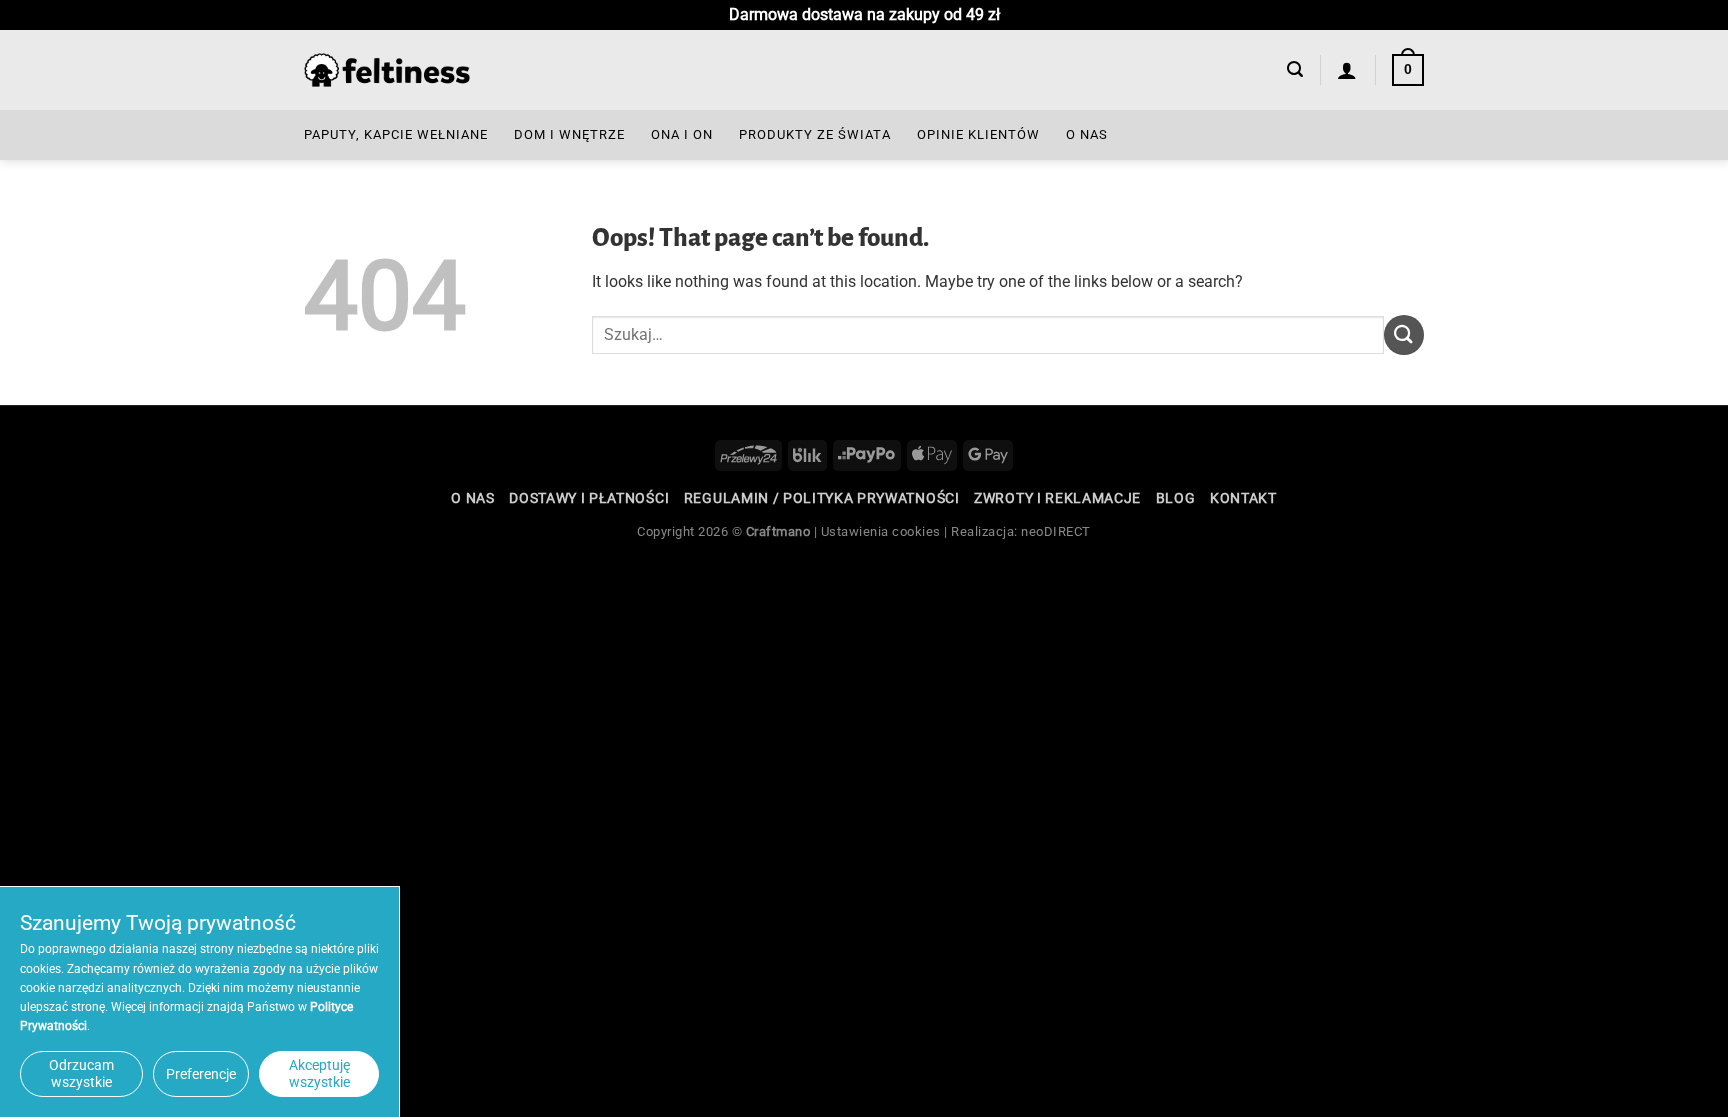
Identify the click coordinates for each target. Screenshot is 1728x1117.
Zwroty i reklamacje (1057, 498)
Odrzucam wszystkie (81, 1073)
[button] (1295, 69)
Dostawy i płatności (589, 498)
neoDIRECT (1056, 531)
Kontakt (1243, 498)
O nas (1087, 134)
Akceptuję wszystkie (319, 1073)
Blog (1176, 498)
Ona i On (682, 134)
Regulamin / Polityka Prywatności (822, 498)
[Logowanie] (1347, 70)
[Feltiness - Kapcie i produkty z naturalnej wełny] (387, 70)
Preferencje (201, 1074)
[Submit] (1404, 334)
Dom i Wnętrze (569, 134)
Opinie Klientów (978, 134)
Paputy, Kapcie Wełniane (396, 134)
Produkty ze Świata (815, 134)
